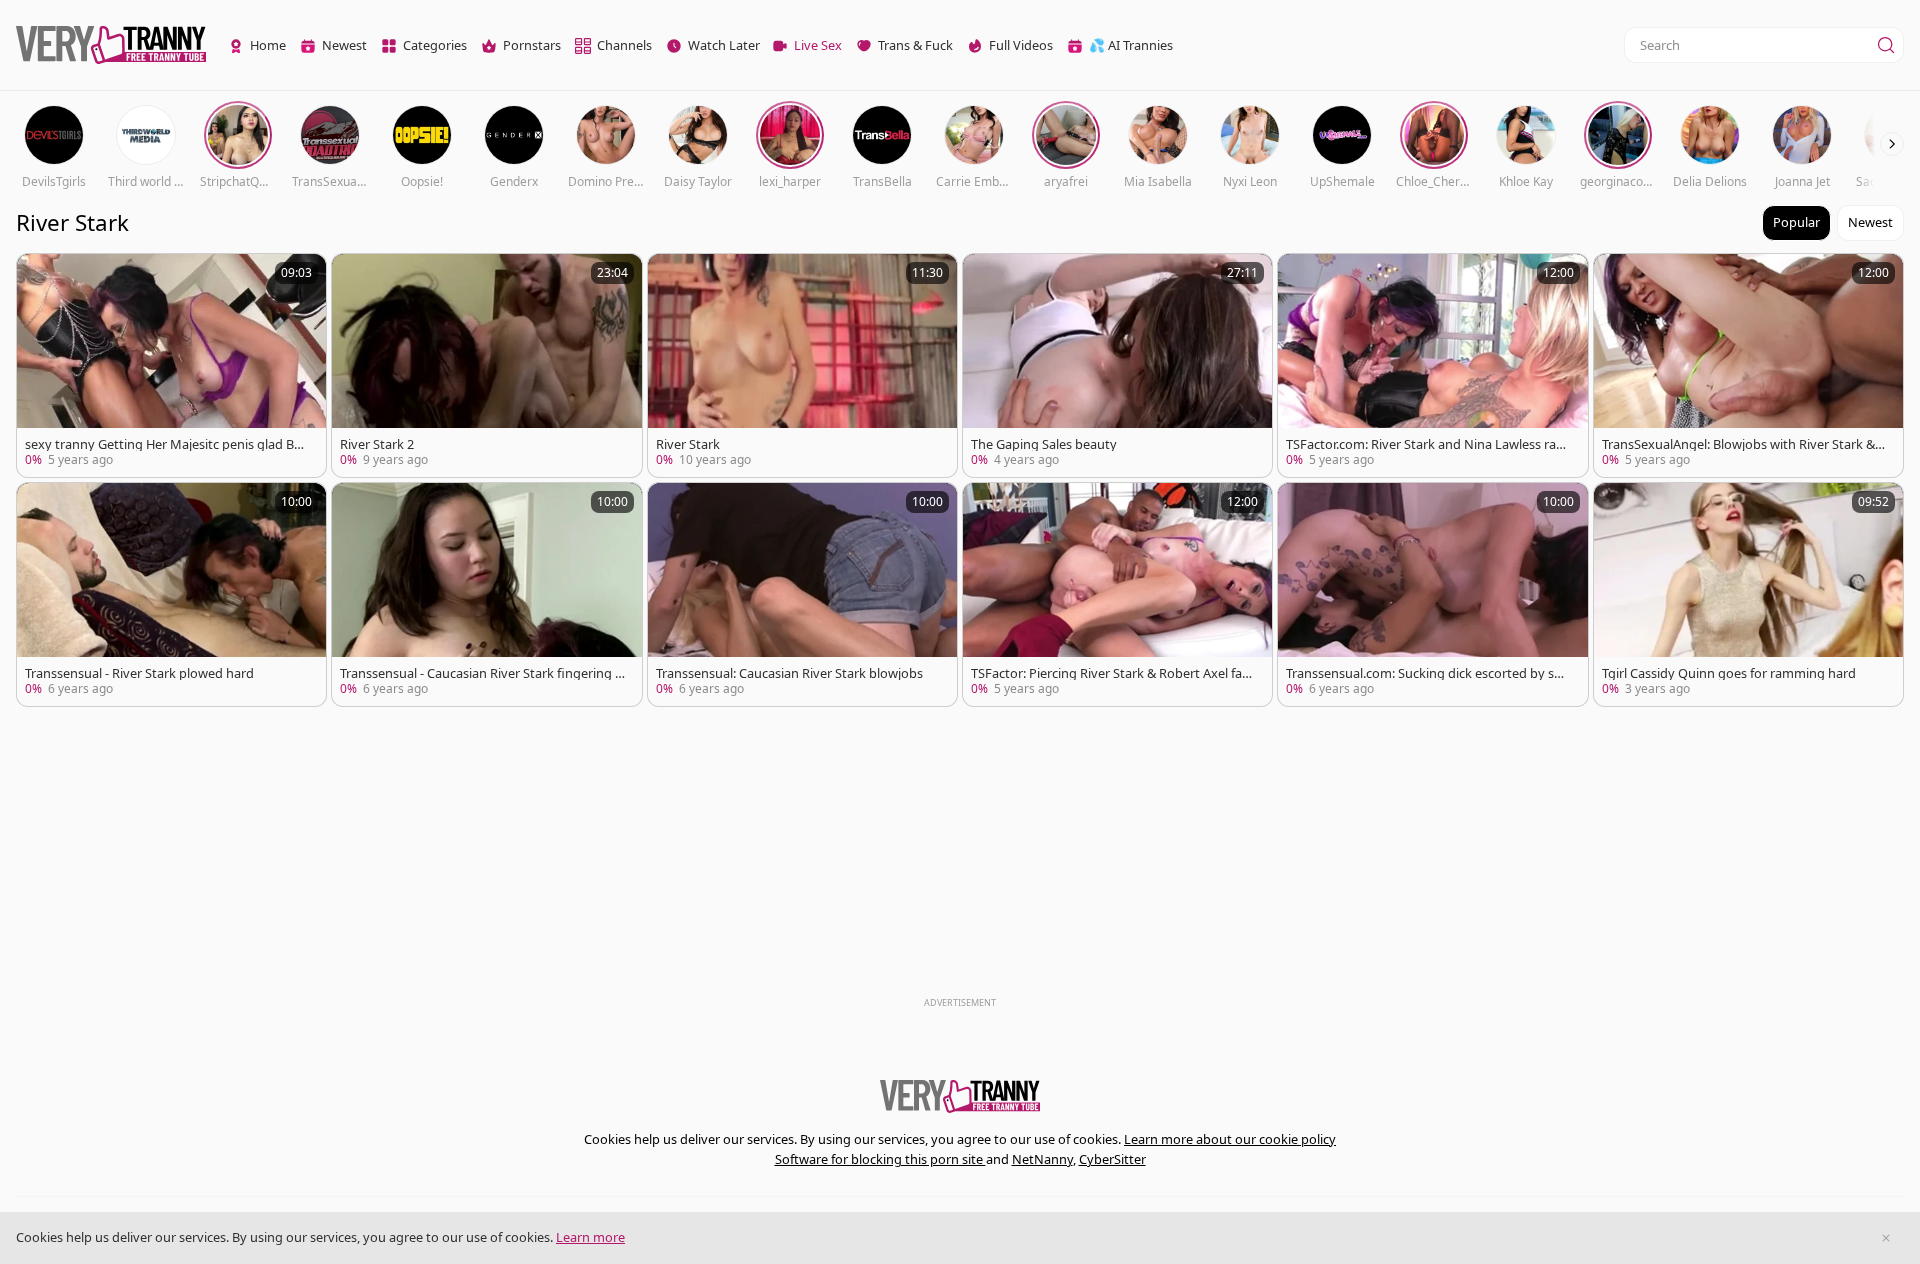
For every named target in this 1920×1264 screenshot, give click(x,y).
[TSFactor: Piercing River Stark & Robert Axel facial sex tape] (1117, 594)
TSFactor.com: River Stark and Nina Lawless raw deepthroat (1426, 444)
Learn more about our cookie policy (1230, 1139)
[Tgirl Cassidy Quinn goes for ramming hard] (1748, 594)
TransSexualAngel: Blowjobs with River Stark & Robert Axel (1744, 444)
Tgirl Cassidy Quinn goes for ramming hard (1729, 673)
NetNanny (1042, 1159)
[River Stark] (802, 365)
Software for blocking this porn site (880, 1159)
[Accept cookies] (1886, 1238)
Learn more (590, 1237)
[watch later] (41, 278)
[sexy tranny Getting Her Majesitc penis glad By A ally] (171, 365)
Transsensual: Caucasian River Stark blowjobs (789, 673)
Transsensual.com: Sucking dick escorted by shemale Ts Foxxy (1427, 673)
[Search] (1886, 45)
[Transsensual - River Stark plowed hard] (171, 594)
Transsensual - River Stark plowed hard (139, 673)
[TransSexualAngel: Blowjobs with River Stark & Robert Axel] (1748, 365)
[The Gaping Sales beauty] (1117, 365)
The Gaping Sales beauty (1044, 444)
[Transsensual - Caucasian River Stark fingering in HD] (486, 594)
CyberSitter (1112, 1159)
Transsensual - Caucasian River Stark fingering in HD (479, 673)
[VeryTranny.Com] (111, 45)
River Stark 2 (377, 444)
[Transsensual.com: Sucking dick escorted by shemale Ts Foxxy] (1432, 594)
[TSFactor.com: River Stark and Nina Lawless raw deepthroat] (1432, 365)
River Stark (688, 444)
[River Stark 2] (486, 365)
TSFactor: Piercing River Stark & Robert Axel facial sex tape (1111, 673)
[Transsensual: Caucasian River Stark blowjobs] (802, 594)
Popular (1796, 222)
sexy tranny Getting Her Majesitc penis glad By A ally (163, 444)
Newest (1870, 222)
